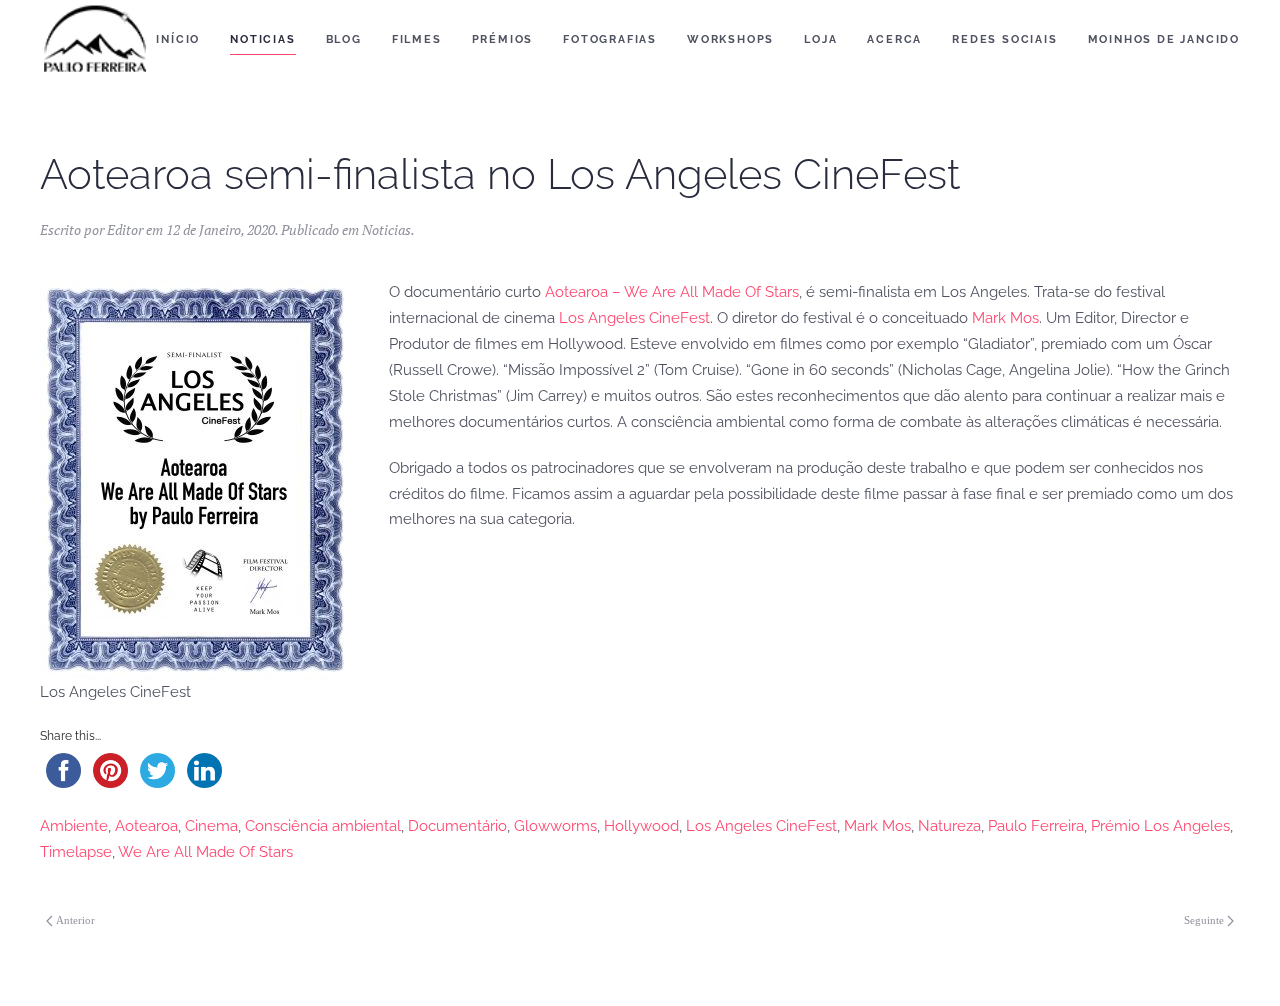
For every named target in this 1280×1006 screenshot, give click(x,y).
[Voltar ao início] (95, 40)
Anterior (75, 920)
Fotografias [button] (610, 39)
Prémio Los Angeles (1160, 826)
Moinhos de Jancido (1164, 39)
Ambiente (74, 826)
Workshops (730, 39)
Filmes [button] (417, 39)
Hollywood (641, 826)
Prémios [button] (503, 39)
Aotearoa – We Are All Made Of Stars (672, 292)
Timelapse (76, 852)
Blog (344, 39)
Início (178, 39)
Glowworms (555, 826)
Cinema (211, 826)
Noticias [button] (262, 39)
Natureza (949, 826)
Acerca (894, 39)
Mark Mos (1005, 318)
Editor (125, 229)
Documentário (457, 826)
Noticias (386, 229)
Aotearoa (146, 826)
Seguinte (1204, 920)
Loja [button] (820, 39)
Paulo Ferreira (1036, 826)
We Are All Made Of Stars (205, 852)
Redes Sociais (1004, 39)
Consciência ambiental (323, 826)
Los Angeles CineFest (634, 318)
